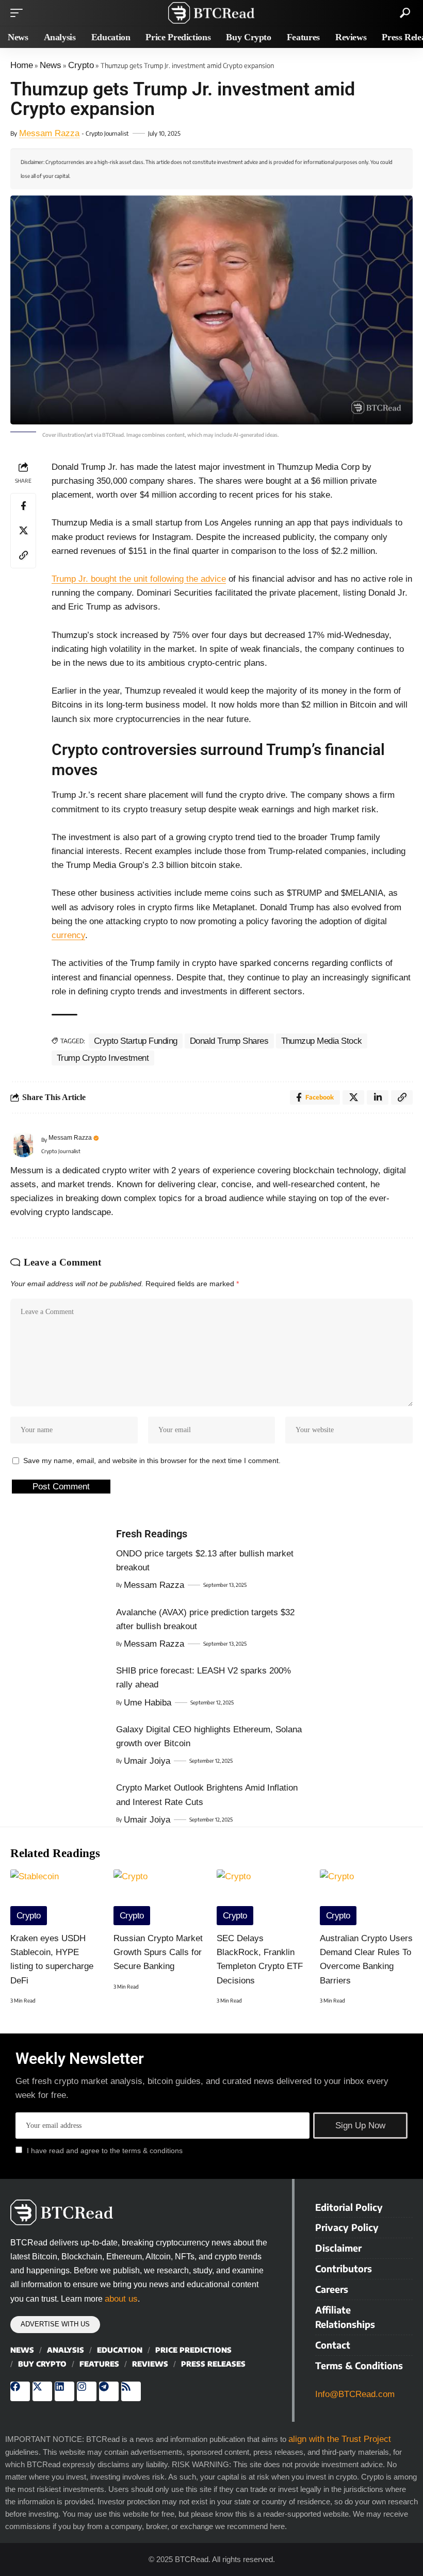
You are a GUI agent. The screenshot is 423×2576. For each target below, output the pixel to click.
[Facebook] (20, 2391)
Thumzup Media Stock (322, 1041)
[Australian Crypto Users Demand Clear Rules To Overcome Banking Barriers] (366, 1897)
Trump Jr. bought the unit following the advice (139, 579)
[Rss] (131, 2391)
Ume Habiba (148, 1703)
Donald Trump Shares (229, 1041)
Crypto (81, 65)
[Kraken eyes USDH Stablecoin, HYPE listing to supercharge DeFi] (57, 1897)
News (51, 65)
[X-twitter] (42, 2391)
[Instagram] (87, 2391)
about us (121, 2299)
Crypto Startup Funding (136, 1041)
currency (68, 935)
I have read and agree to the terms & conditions (105, 2151)
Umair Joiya (147, 1761)
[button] (19, 13)
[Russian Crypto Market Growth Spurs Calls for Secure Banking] (160, 1897)
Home (22, 65)
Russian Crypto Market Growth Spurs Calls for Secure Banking (158, 1952)
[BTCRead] (211, 13)
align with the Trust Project (340, 2439)
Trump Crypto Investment (103, 1058)
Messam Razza (49, 133)
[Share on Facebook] (23, 506)
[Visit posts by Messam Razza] (23, 1144)
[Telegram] (109, 2391)
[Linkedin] (64, 2391)
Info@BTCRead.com (355, 2394)
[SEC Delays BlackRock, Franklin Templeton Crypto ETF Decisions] (263, 1897)
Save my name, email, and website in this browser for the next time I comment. (152, 1461)
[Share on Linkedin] (378, 1097)
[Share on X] (23, 531)
